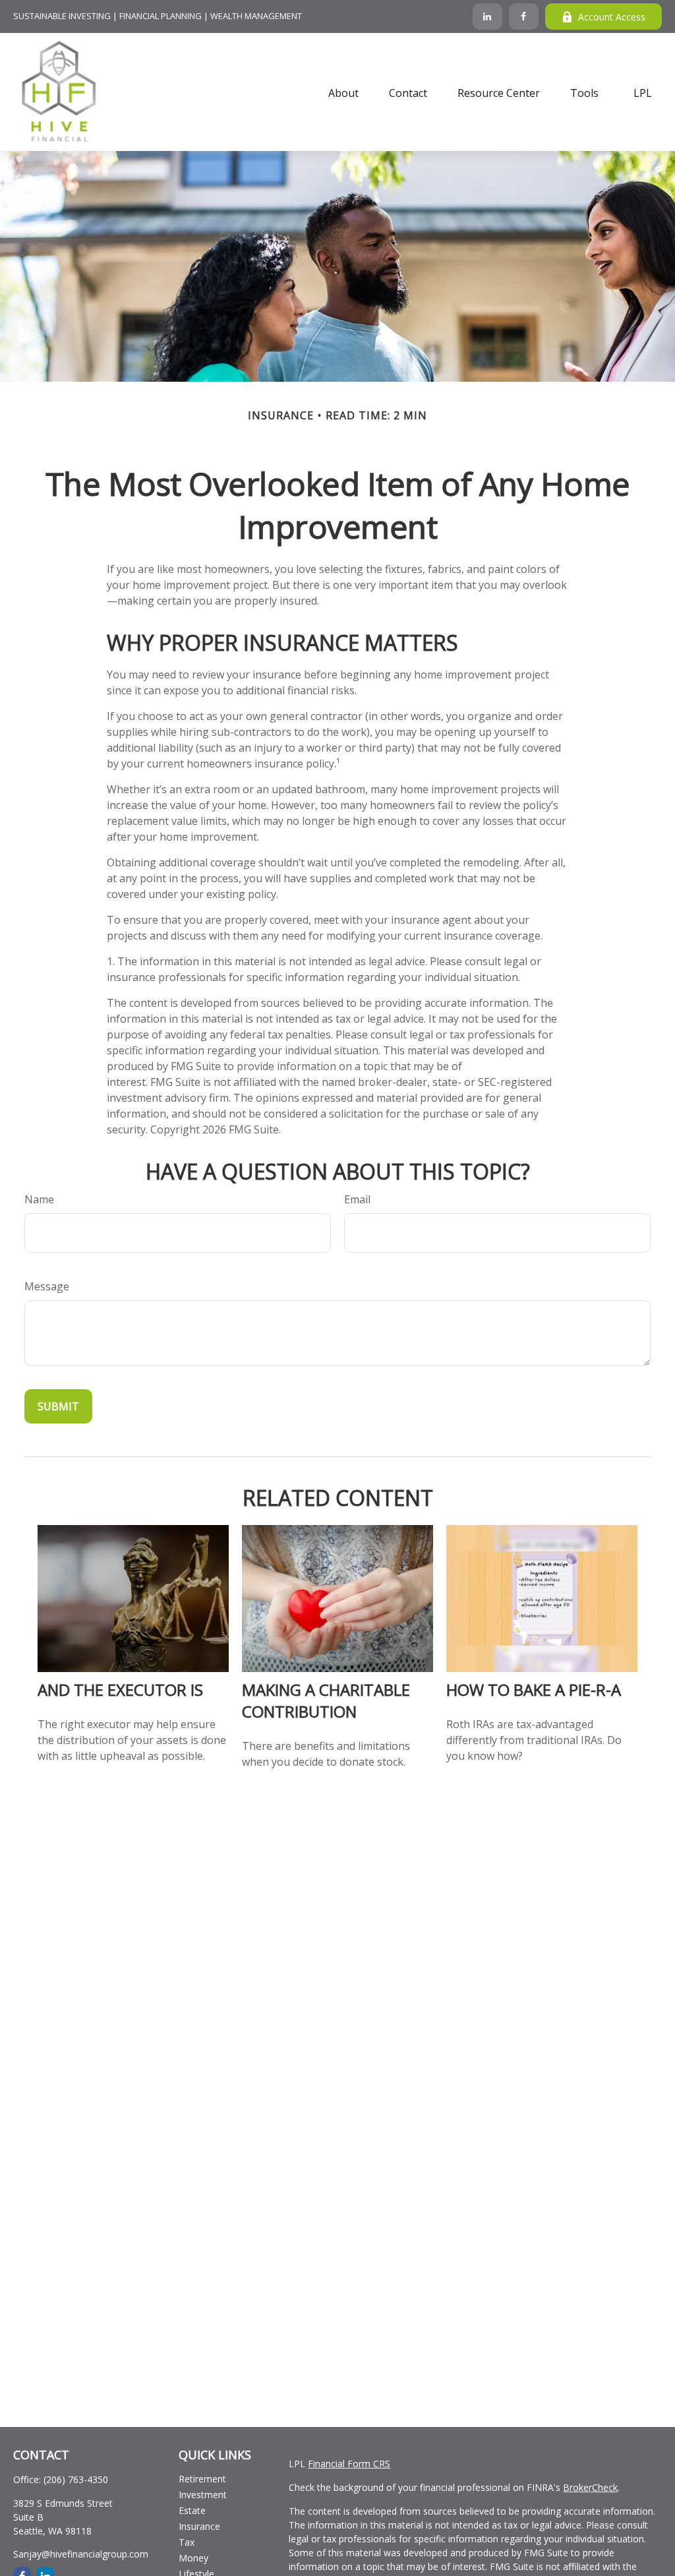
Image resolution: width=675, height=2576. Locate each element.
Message (47, 1286)
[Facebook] (524, 16)
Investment (203, 2495)
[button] (343, 92)
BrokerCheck (590, 2487)
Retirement (202, 2479)
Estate (192, 2510)
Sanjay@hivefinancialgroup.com (81, 2554)
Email (357, 1199)
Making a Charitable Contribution (326, 1700)
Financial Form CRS (349, 2464)
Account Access (612, 17)
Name (39, 1199)
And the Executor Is (120, 1690)
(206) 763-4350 (76, 2479)
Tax (187, 2542)
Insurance (199, 2526)
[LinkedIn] (487, 16)
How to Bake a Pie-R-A (534, 1690)
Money (193, 2558)
